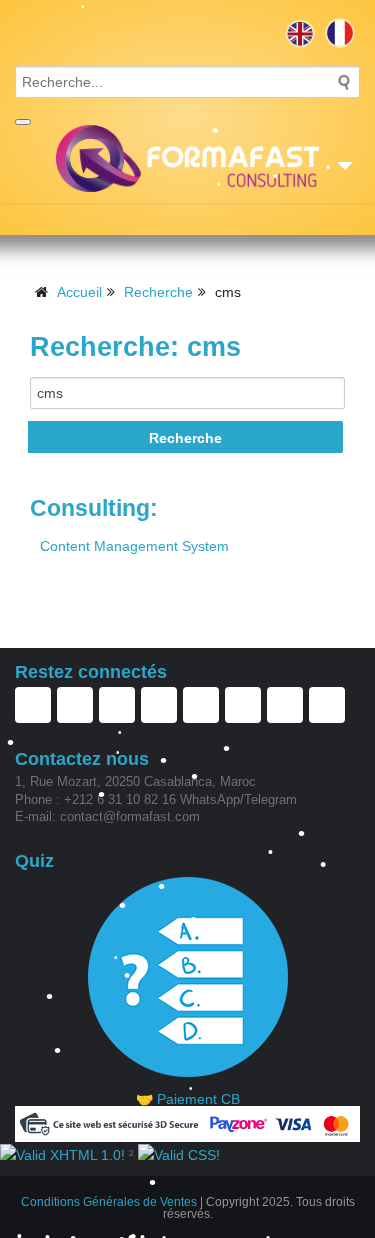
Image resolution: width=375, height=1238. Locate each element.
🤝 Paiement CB (188, 1099)
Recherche (158, 292)
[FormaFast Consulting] (187, 158)
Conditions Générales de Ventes (109, 1202)
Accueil (79, 292)
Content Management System (134, 546)
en (300, 33)
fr (340, 33)
